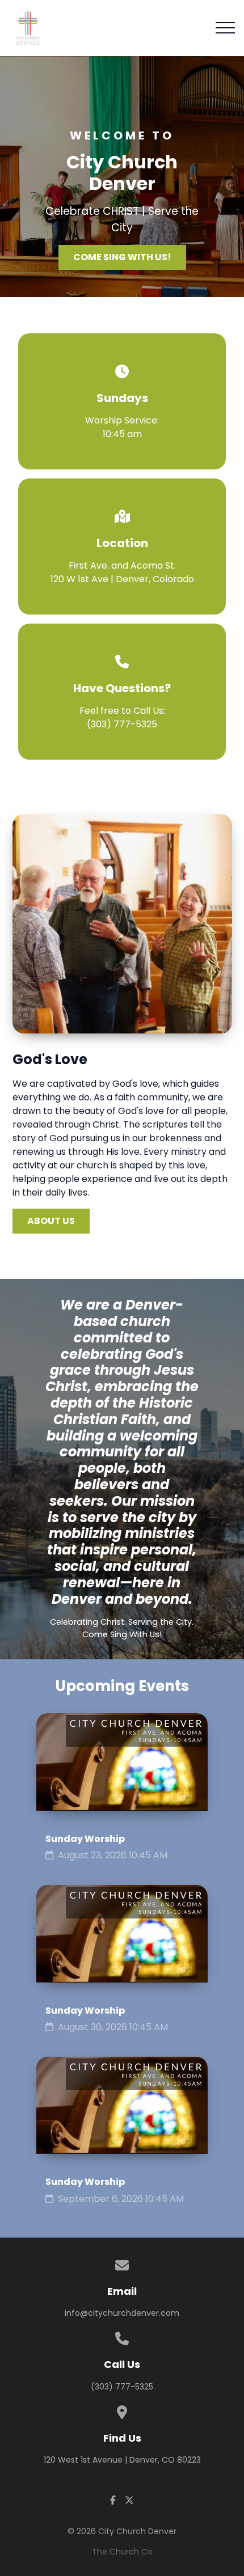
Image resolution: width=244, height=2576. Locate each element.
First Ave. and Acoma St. (122, 572)
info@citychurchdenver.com (122, 2313)
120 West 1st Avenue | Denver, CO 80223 (122, 2460)
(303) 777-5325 (122, 724)
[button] (225, 28)
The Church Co (122, 2552)
